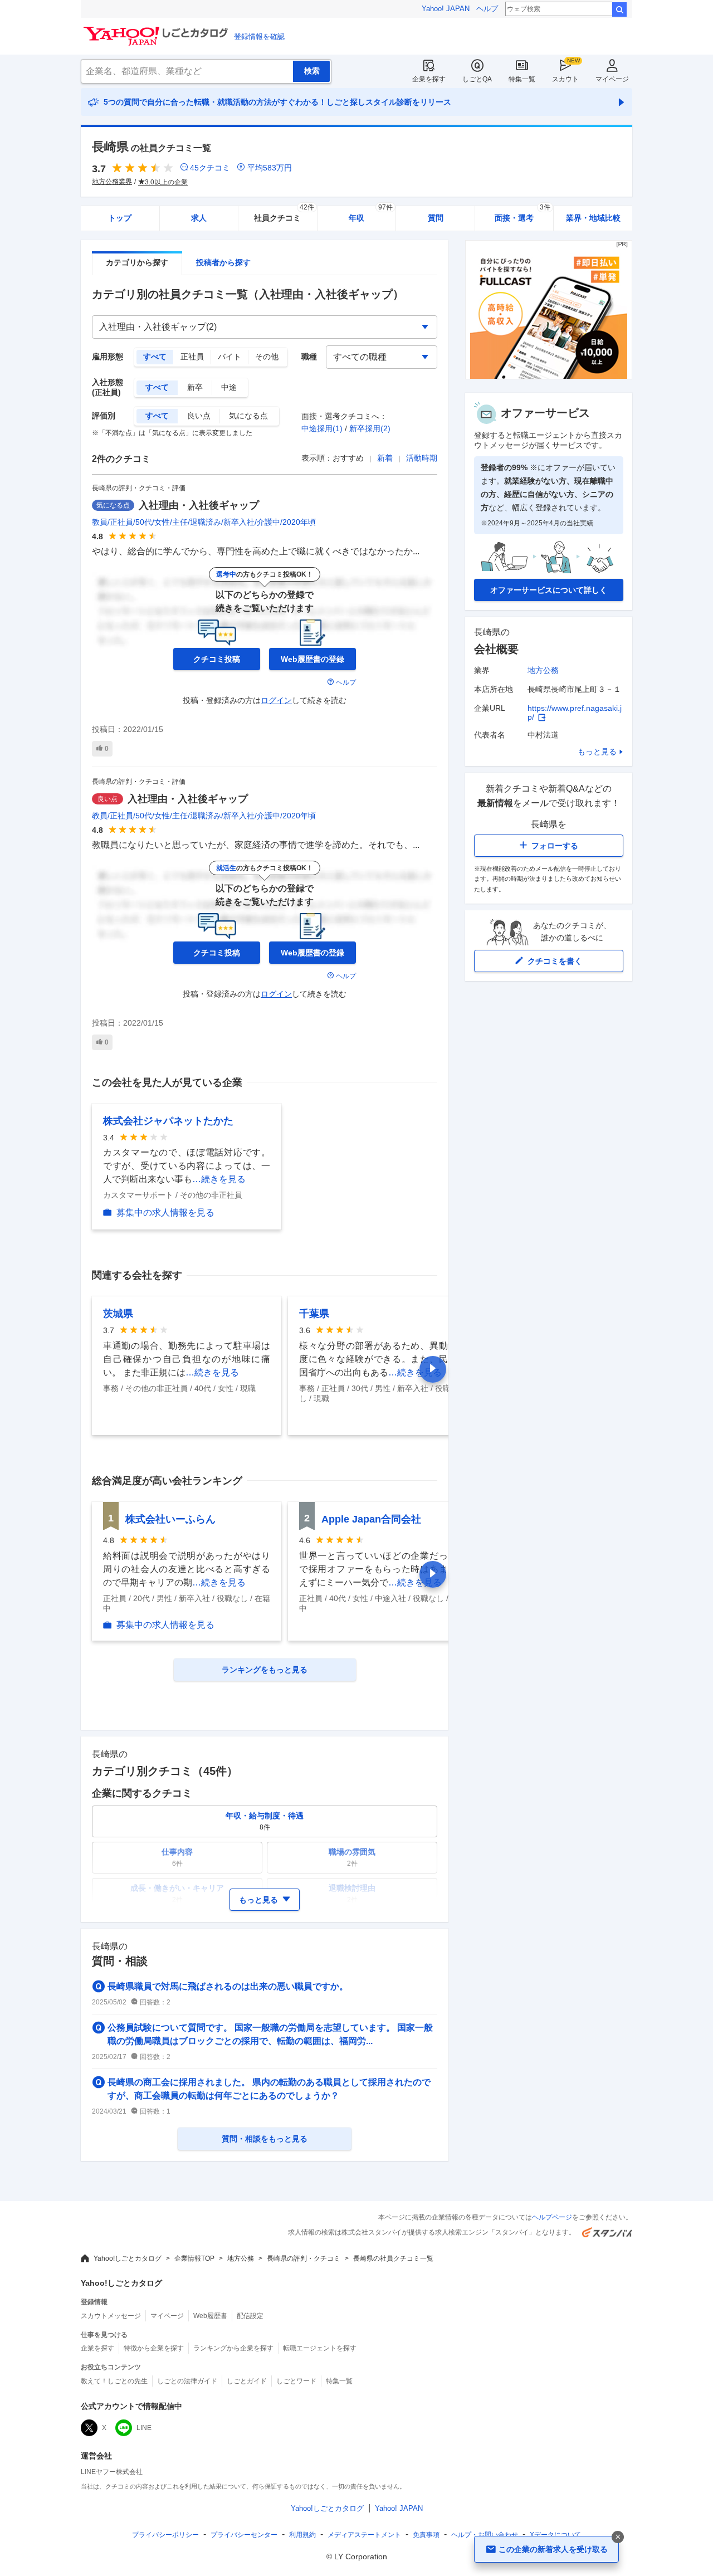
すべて (155, 357)
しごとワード (296, 2381)
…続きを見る (219, 1179)
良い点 (199, 416)
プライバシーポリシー (165, 2535)
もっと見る (597, 752)
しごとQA (477, 79)
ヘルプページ (552, 2217)
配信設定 (250, 2316)
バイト (229, 357)
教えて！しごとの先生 (114, 2381)
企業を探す (429, 79)
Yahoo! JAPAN (446, 9)
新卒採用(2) (370, 428)
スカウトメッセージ (111, 2316)
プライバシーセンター (244, 2535)
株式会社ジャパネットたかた (168, 1121)
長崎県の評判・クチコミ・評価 (139, 488)
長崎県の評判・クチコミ (304, 2258)
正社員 (192, 357)
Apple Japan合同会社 (371, 1519)
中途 (229, 387)
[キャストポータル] (549, 376)
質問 (436, 218)
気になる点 (248, 416)
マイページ (612, 79)
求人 (199, 218)
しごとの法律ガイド (187, 2381)
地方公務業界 (112, 182)
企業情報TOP (194, 2258)
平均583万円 (270, 168)
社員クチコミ (284, 214)
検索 (619, 9)
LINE (144, 2428)
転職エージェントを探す (320, 2348)
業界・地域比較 (593, 218)
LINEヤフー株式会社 (112, 2472)
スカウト (565, 79)
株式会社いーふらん (170, 1519)
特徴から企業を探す (154, 2348)
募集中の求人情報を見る (165, 1213)
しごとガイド (247, 2381)
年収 (371, 214)
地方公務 (543, 670)
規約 (302, 2535)
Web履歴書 (210, 2316)
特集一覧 (522, 79)
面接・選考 (522, 214)
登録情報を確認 (259, 36)
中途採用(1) (322, 428)
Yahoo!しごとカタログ (128, 2258)
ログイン (276, 700)
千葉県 (314, 1314)
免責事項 (426, 2535)
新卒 (195, 387)
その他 (267, 357)
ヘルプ (487, 9)
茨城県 (118, 1314)
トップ (120, 218)
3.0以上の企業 (166, 182)
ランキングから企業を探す (233, 2348)
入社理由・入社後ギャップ (199, 505)
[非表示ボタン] (618, 2537)
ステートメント (364, 2535)
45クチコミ (210, 168)
